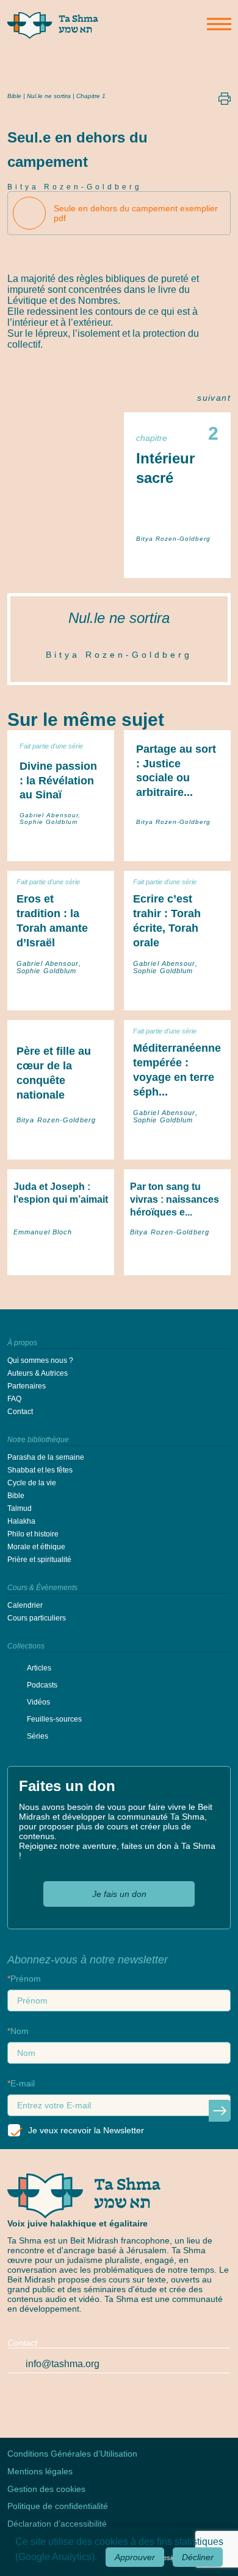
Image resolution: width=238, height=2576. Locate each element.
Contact (20, 1412)
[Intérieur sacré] (177, 560)
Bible (14, 96)
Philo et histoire (33, 1534)
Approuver (135, 2557)
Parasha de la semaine (46, 1457)
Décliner (198, 2557)
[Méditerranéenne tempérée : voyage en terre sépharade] (177, 1146)
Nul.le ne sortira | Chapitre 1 (66, 96)
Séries (38, 1736)
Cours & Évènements (42, 1588)
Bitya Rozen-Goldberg (75, 187)
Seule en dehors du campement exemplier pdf (136, 213)
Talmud (20, 1508)
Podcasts (42, 1685)
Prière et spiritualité (39, 1560)
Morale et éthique (36, 1547)
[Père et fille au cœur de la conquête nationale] (61, 1146)
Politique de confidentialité (58, 2506)
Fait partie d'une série (51, 746)
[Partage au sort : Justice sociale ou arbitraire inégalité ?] (177, 843)
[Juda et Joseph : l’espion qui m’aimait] (61, 1258)
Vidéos (38, 1702)
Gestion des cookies (46, 2489)
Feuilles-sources (54, 1719)
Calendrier (25, 1605)
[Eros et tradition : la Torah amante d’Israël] (61, 997)
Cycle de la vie (32, 1483)
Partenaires (27, 1386)
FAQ (14, 1399)
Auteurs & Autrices (38, 1373)
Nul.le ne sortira (119, 618)
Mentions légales (40, 2471)
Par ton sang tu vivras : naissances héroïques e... (175, 1200)
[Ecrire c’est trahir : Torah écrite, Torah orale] (177, 997)
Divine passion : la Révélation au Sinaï (58, 781)
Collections (26, 1646)
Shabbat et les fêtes (40, 1470)
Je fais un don (119, 1894)
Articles (39, 1668)
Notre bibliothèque (38, 1440)
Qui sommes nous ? (40, 1360)
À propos (22, 1343)
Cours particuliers (37, 1618)
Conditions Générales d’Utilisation (72, 2454)
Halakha (21, 1521)
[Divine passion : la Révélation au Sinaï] (61, 843)
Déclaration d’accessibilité (57, 2524)
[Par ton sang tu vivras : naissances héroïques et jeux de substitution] (177, 1258)
